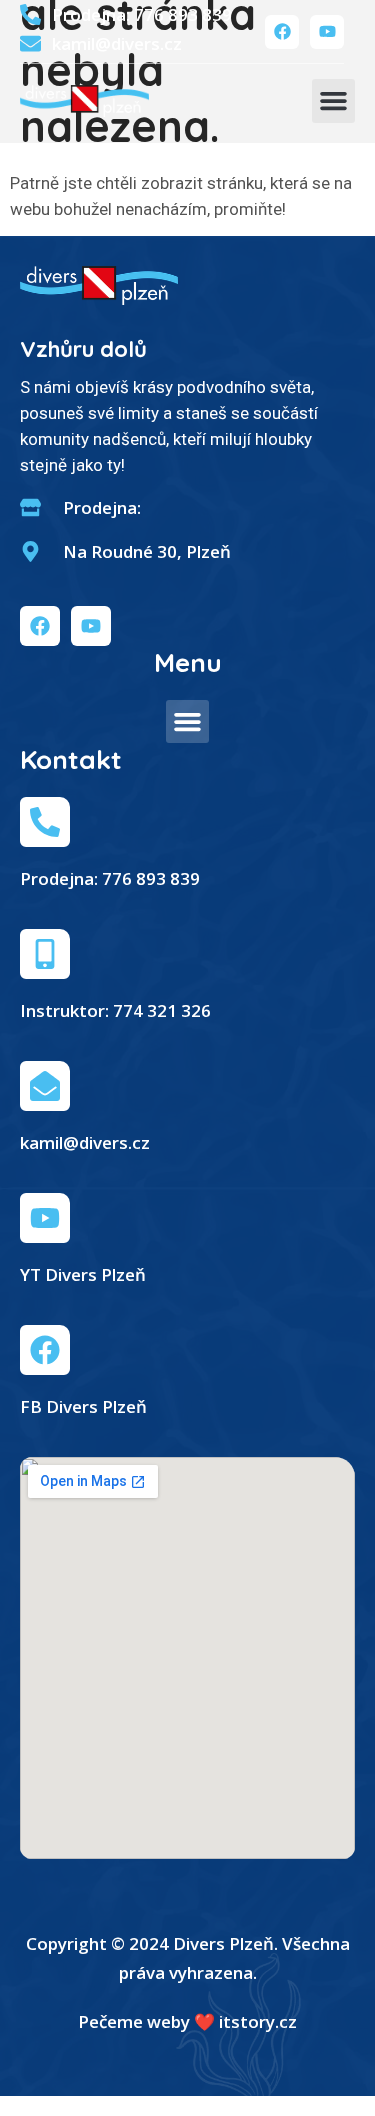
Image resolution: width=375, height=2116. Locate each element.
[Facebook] (282, 32)
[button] (334, 101)
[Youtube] (327, 32)
